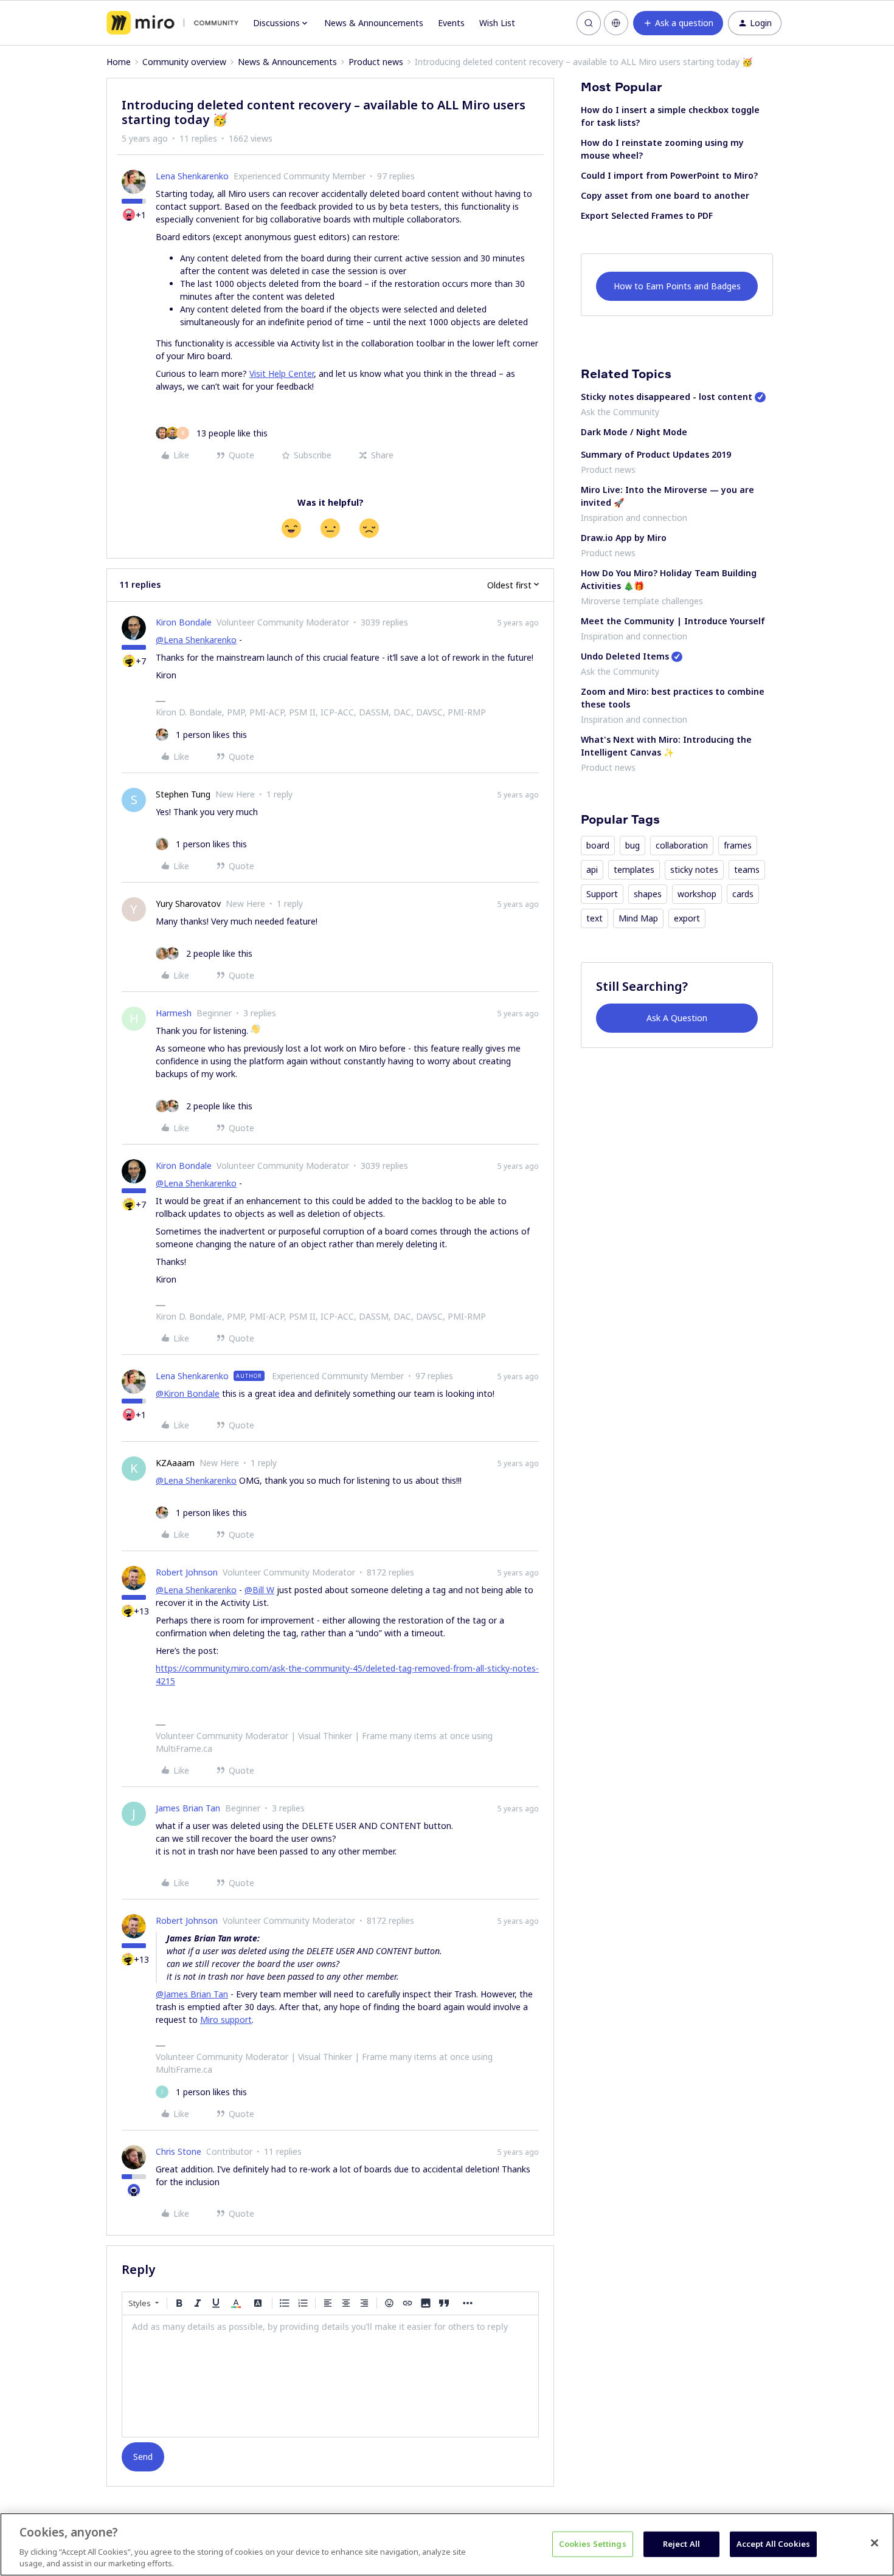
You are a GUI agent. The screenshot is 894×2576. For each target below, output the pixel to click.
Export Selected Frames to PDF (647, 215)
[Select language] (616, 23)
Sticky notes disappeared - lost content (667, 397)
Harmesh (174, 1013)
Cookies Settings (593, 2544)
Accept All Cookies (773, 2544)
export (687, 918)
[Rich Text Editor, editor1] (330, 2376)
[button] (678, 23)
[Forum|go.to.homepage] (172, 23)
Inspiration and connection (634, 518)
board (598, 845)
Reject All (681, 2544)
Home (119, 62)
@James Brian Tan (192, 1994)
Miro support (226, 2020)
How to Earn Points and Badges (677, 286)
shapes (648, 894)
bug (632, 845)
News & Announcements (374, 23)
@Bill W (259, 1590)
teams (747, 870)
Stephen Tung (183, 794)
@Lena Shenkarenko (196, 640)
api (592, 870)
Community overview (184, 62)
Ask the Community (620, 412)
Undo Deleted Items (625, 656)
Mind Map (638, 918)
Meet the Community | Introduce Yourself (673, 621)
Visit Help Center (282, 374)
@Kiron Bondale (188, 1393)
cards (743, 894)
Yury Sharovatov (188, 904)
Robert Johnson (187, 1572)
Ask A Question (677, 1018)
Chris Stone (178, 2151)
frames (738, 845)
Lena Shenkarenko (192, 176)
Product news (376, 62)
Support (602, 894)
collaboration (682, 845)
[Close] (875, 2543)
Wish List (497, 23)
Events (451, 23)
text (594, 918)
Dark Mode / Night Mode (634, 432)
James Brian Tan (188, 1808)
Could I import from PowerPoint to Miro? (669, 175)
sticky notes (694, 870)
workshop (697, 894)
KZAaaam (175, 1463)
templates (634, 870)
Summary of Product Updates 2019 (656, 454)
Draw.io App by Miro (624, 538)
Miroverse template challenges (642, 601)
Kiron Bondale (184, 622)
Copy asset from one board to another (665, 195)
